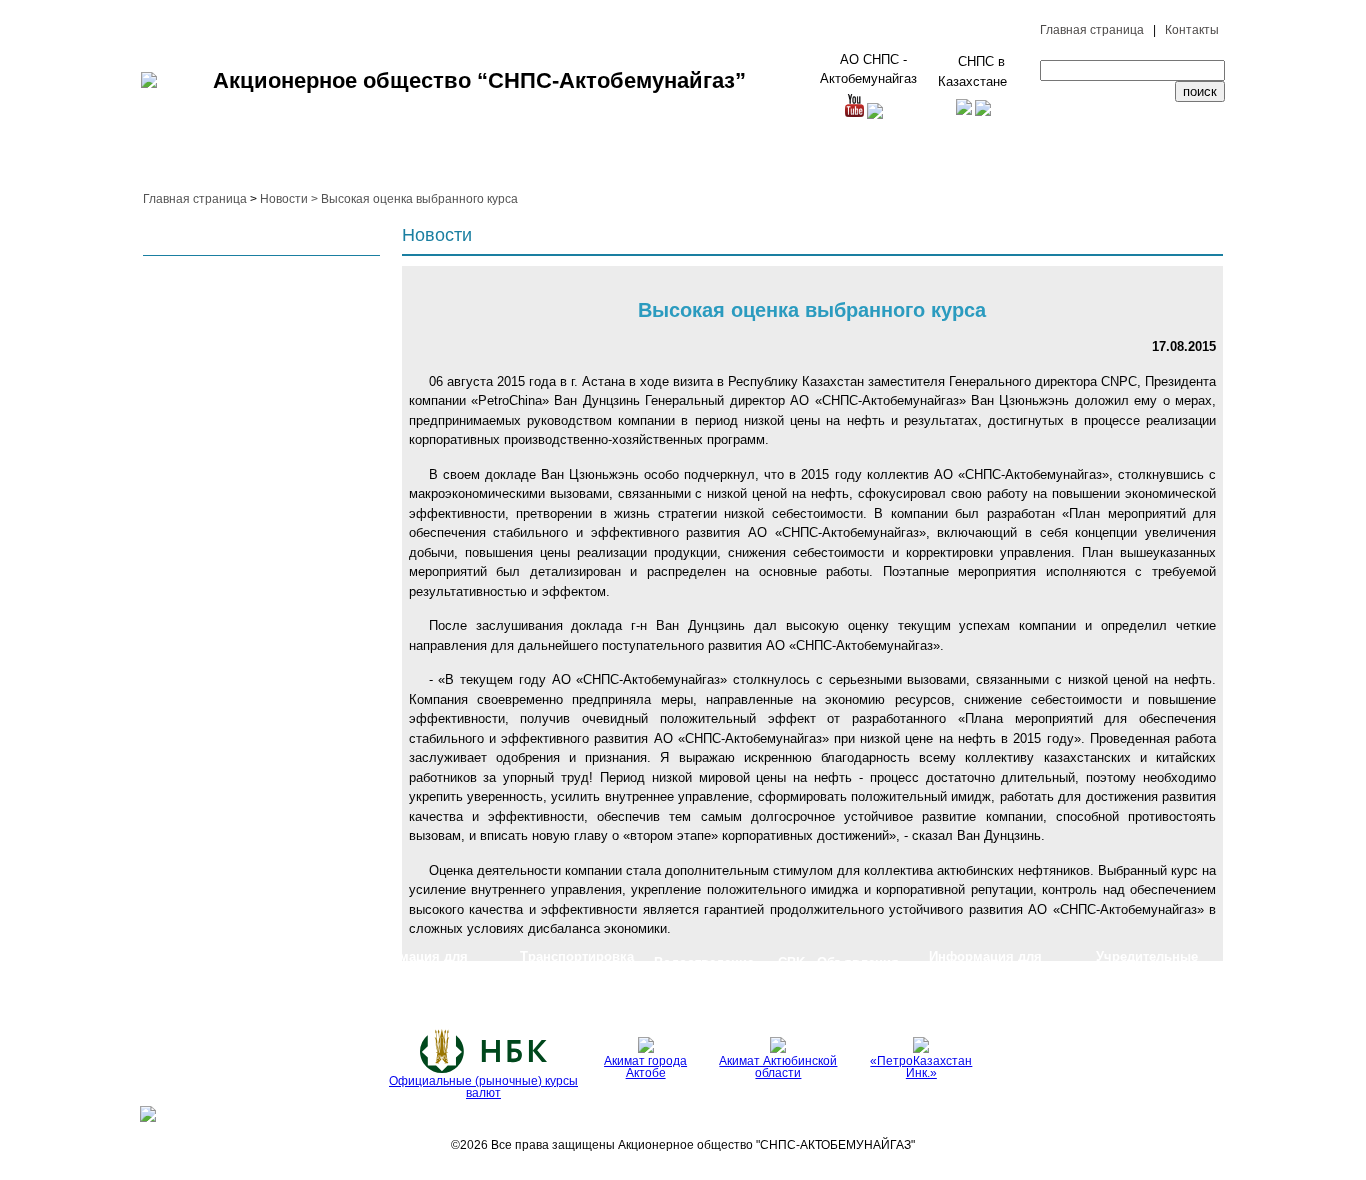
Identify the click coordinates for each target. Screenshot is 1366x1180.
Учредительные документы (1147, 963)
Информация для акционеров (985, 963)
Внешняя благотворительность (945, 163)
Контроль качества (584, 163)
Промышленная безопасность (475, 163)
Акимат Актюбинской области (778, 1067)
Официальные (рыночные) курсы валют (483, 1087)
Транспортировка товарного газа (577, 963)
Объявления (858, 962)
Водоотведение (704, 962)
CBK (793, 962)
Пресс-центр (1053, 163)
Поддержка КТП (665, 163)
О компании (175, 163)
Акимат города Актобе (645, 1067)
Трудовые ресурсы (252, 163)
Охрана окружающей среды (352, 162)
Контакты (1192, 30)
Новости (284, 199)
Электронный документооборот (1153, 163)
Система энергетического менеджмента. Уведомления (221, 963)
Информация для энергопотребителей (411, 963)
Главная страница (1092, 30)
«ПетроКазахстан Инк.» (921, 1067)
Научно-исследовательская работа (786, 162)
